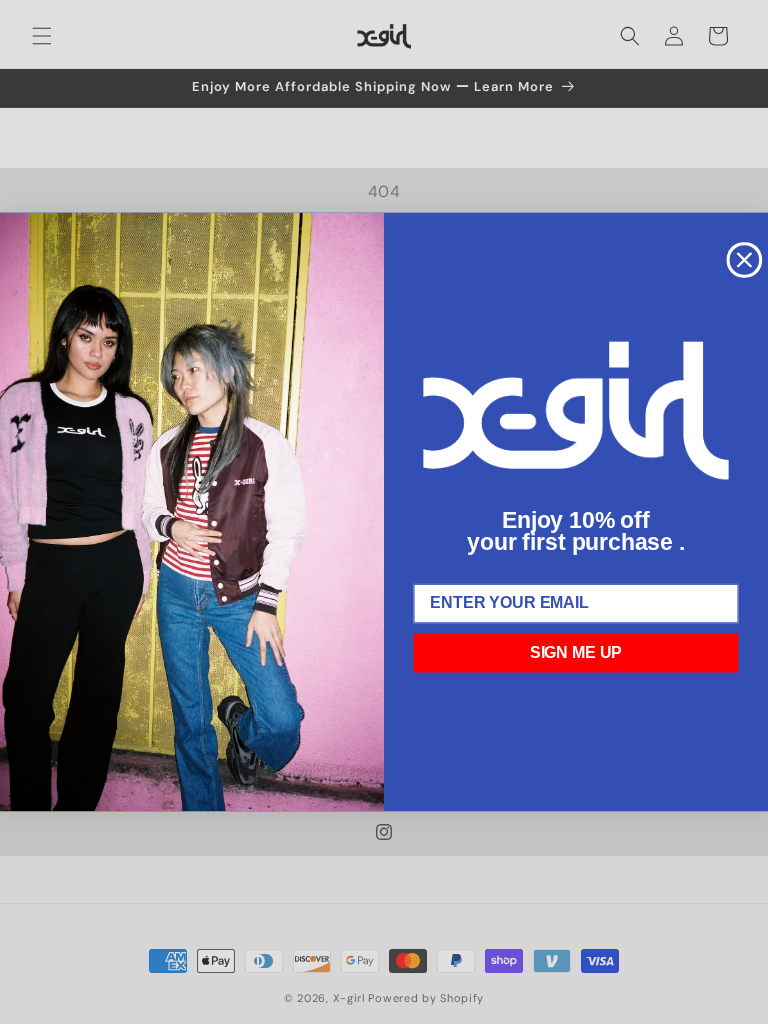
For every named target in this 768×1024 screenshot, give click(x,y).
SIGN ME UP (576, 652)
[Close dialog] (745, 260)
